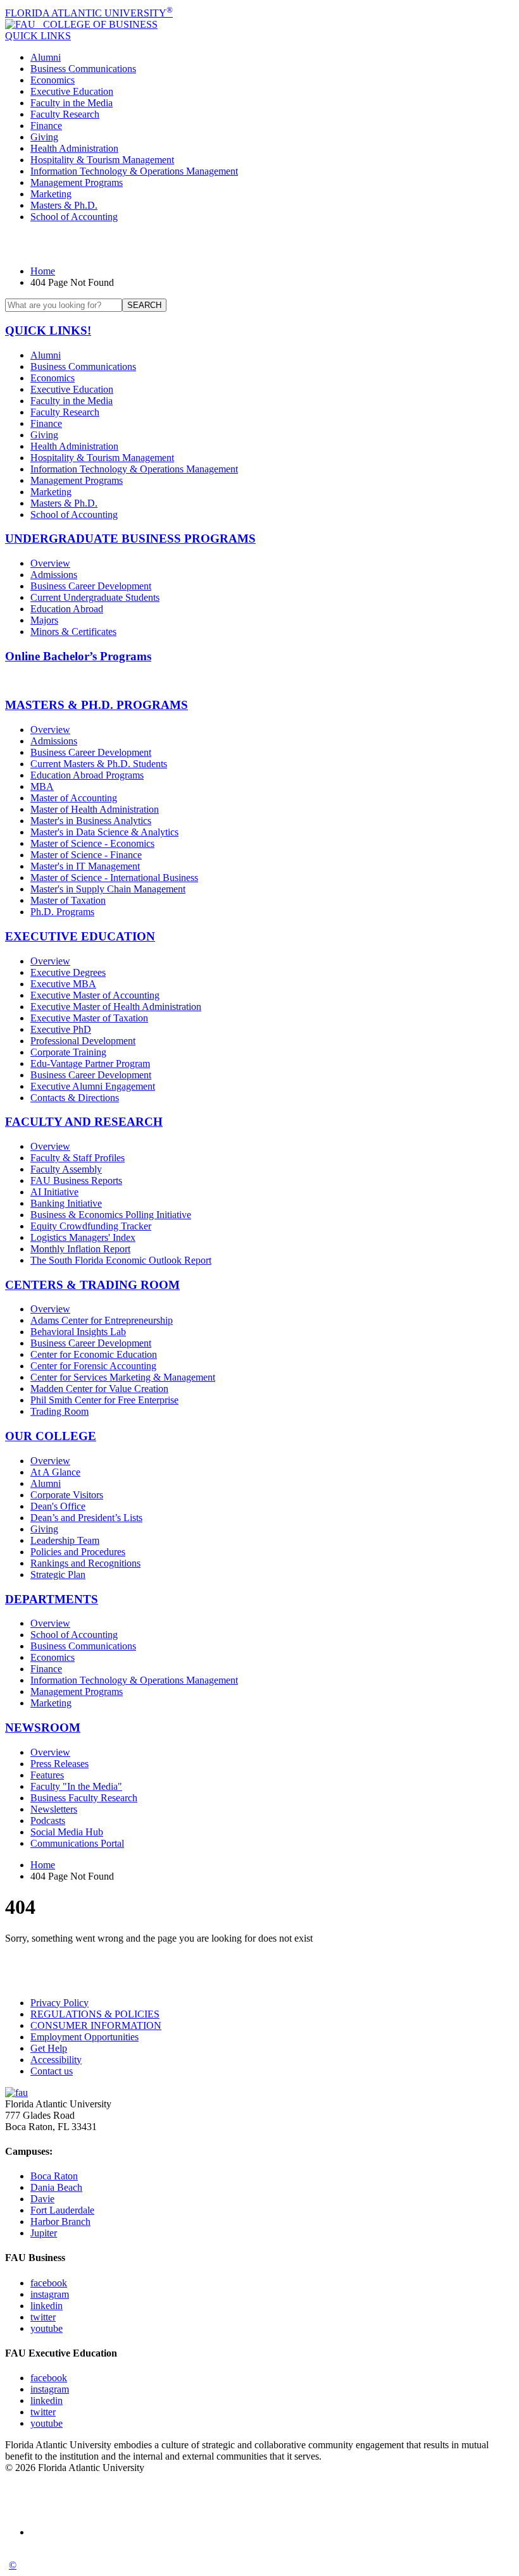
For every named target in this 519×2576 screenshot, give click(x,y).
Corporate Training (68, 1052)
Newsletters (54, 1809)
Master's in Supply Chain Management (108, 889)
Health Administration (74, 148)
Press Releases (59, 1764)
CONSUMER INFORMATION (96, 2025)
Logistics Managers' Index (83, 1237)
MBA (42, 786)
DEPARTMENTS (52, 1599)
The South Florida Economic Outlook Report (121, 1260)
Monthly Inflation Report (80, 1249)
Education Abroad (67, 609)
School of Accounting (74, 217)
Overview (50, 563)
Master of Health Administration (95, 809)
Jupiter (44, 2233)
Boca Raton (54, 2176)
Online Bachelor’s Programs (78, 656)
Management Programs (77, 182)
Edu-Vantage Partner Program (90, 1063)
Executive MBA (63, 984)
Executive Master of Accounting (95, 995)
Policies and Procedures (78, 1552)
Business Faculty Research (84, 1798)
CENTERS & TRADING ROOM (92, 1285)
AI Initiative (54, 1192)
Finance (46, 126)
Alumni (46, 57)
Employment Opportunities (84, 2037)
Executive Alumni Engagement (93, 1086)
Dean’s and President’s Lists (86, 1518)
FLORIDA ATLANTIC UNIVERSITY (89, 13)
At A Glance (55, 1472)
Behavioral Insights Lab (78, 1332)
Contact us (52, 2071)
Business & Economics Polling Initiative (111, 1215)
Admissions (54, 575)
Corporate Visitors (67, 1495)
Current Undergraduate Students (95, 597)
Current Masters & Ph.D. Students (99, 764)
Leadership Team (65, 1540)
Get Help (49, 2048)
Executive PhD (61, 1029)
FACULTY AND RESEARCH (84, 1122)
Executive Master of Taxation (89, 1018)
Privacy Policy (59, 2003)
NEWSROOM (43, 1728)
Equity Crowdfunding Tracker (91, 1226)
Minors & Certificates (73, 632)
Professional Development (83, 1041)
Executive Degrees (68, 972)
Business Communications (83, 69)
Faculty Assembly (66, 1169)
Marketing (51, 194)
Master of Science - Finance (86, 855)
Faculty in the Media (72, 103)
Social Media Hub (67, 1832)
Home (43, 271)
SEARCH (144, 305)
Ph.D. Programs (62, 912)
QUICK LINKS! (48, 330)
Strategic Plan (58, 1575)
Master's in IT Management (85, 866)
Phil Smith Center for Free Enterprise (104, 1400)
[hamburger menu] (259, 244)
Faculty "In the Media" (76, 1786)
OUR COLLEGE (51, 1436)
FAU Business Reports (76, 1180)
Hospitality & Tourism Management (102, 160)
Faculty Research (65, 114)
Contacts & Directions (75, 1098)
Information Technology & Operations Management (134, 171)
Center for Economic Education (94, 1354)
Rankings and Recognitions (85, 1563)
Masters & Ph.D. (64, 205)
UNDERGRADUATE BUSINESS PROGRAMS (130, 539)
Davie (42, 2199)
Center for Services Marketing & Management (123, 1377)
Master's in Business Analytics (91, 821)
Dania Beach (56, 2187)
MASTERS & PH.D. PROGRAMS (97, 705)
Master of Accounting (74, 798)
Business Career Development (91, 586)
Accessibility (56, 2060)
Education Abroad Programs (87, 775)
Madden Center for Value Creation (99, 1389)
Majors (44, 620)
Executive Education (72, 91)
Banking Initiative (66, 1203)
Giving (44, 137)
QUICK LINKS (38, 36)
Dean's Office (58, 1506)
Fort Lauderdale (62, 2210)
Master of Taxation (68, 900)
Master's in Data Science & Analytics (104, 832)
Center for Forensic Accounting (93, 1366)
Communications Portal (77, 1843)
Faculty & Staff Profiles (78, 1158)
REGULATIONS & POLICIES (95, 2014)
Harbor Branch (60, 2222)
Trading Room (59, 1411)
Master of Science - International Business (114, 878)
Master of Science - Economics (92, 843)
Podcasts (48, 1821)
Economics (53, 80)
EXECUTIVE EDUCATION (80, 936)
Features (47, 1775)
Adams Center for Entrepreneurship (102, 1320)
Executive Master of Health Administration (116, 1007)
